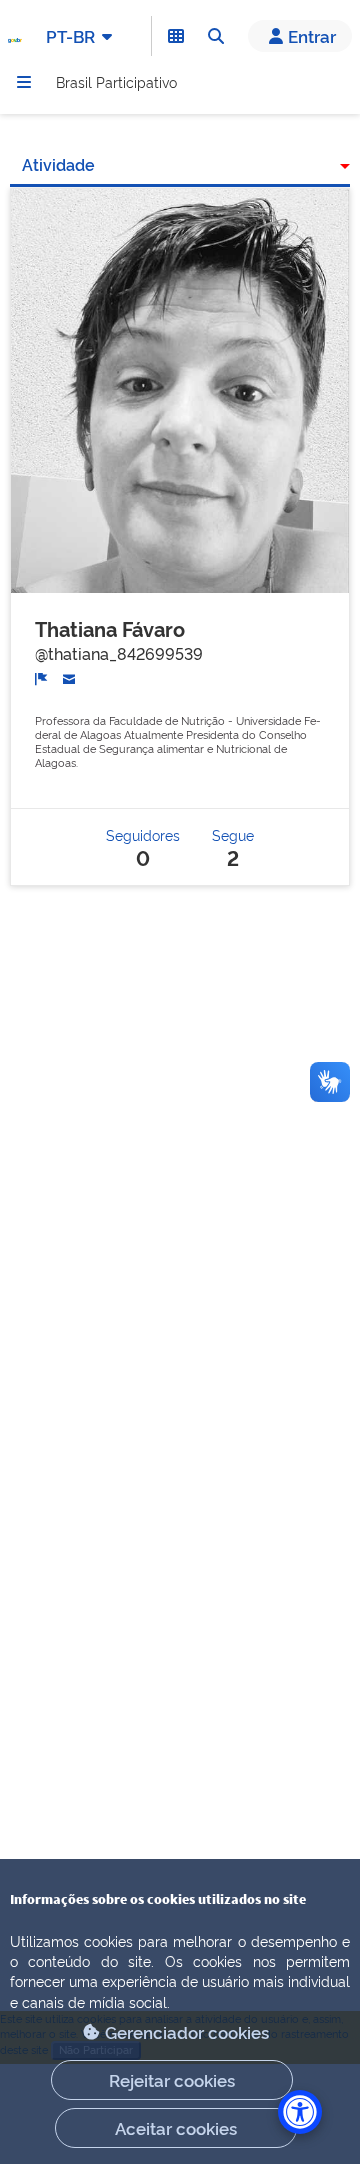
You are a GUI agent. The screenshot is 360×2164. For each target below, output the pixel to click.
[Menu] (24, 82)
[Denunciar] (41, 677)
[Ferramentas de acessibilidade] (300, 2112)
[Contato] (69, 677)
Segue (233, 846)
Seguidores (143, 846)
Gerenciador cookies (187, 2031)
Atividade (58, 164)
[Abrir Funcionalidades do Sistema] (176, 36)
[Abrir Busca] (216, 36)
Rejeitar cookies (172, 2079)
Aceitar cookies (176, 2127)
